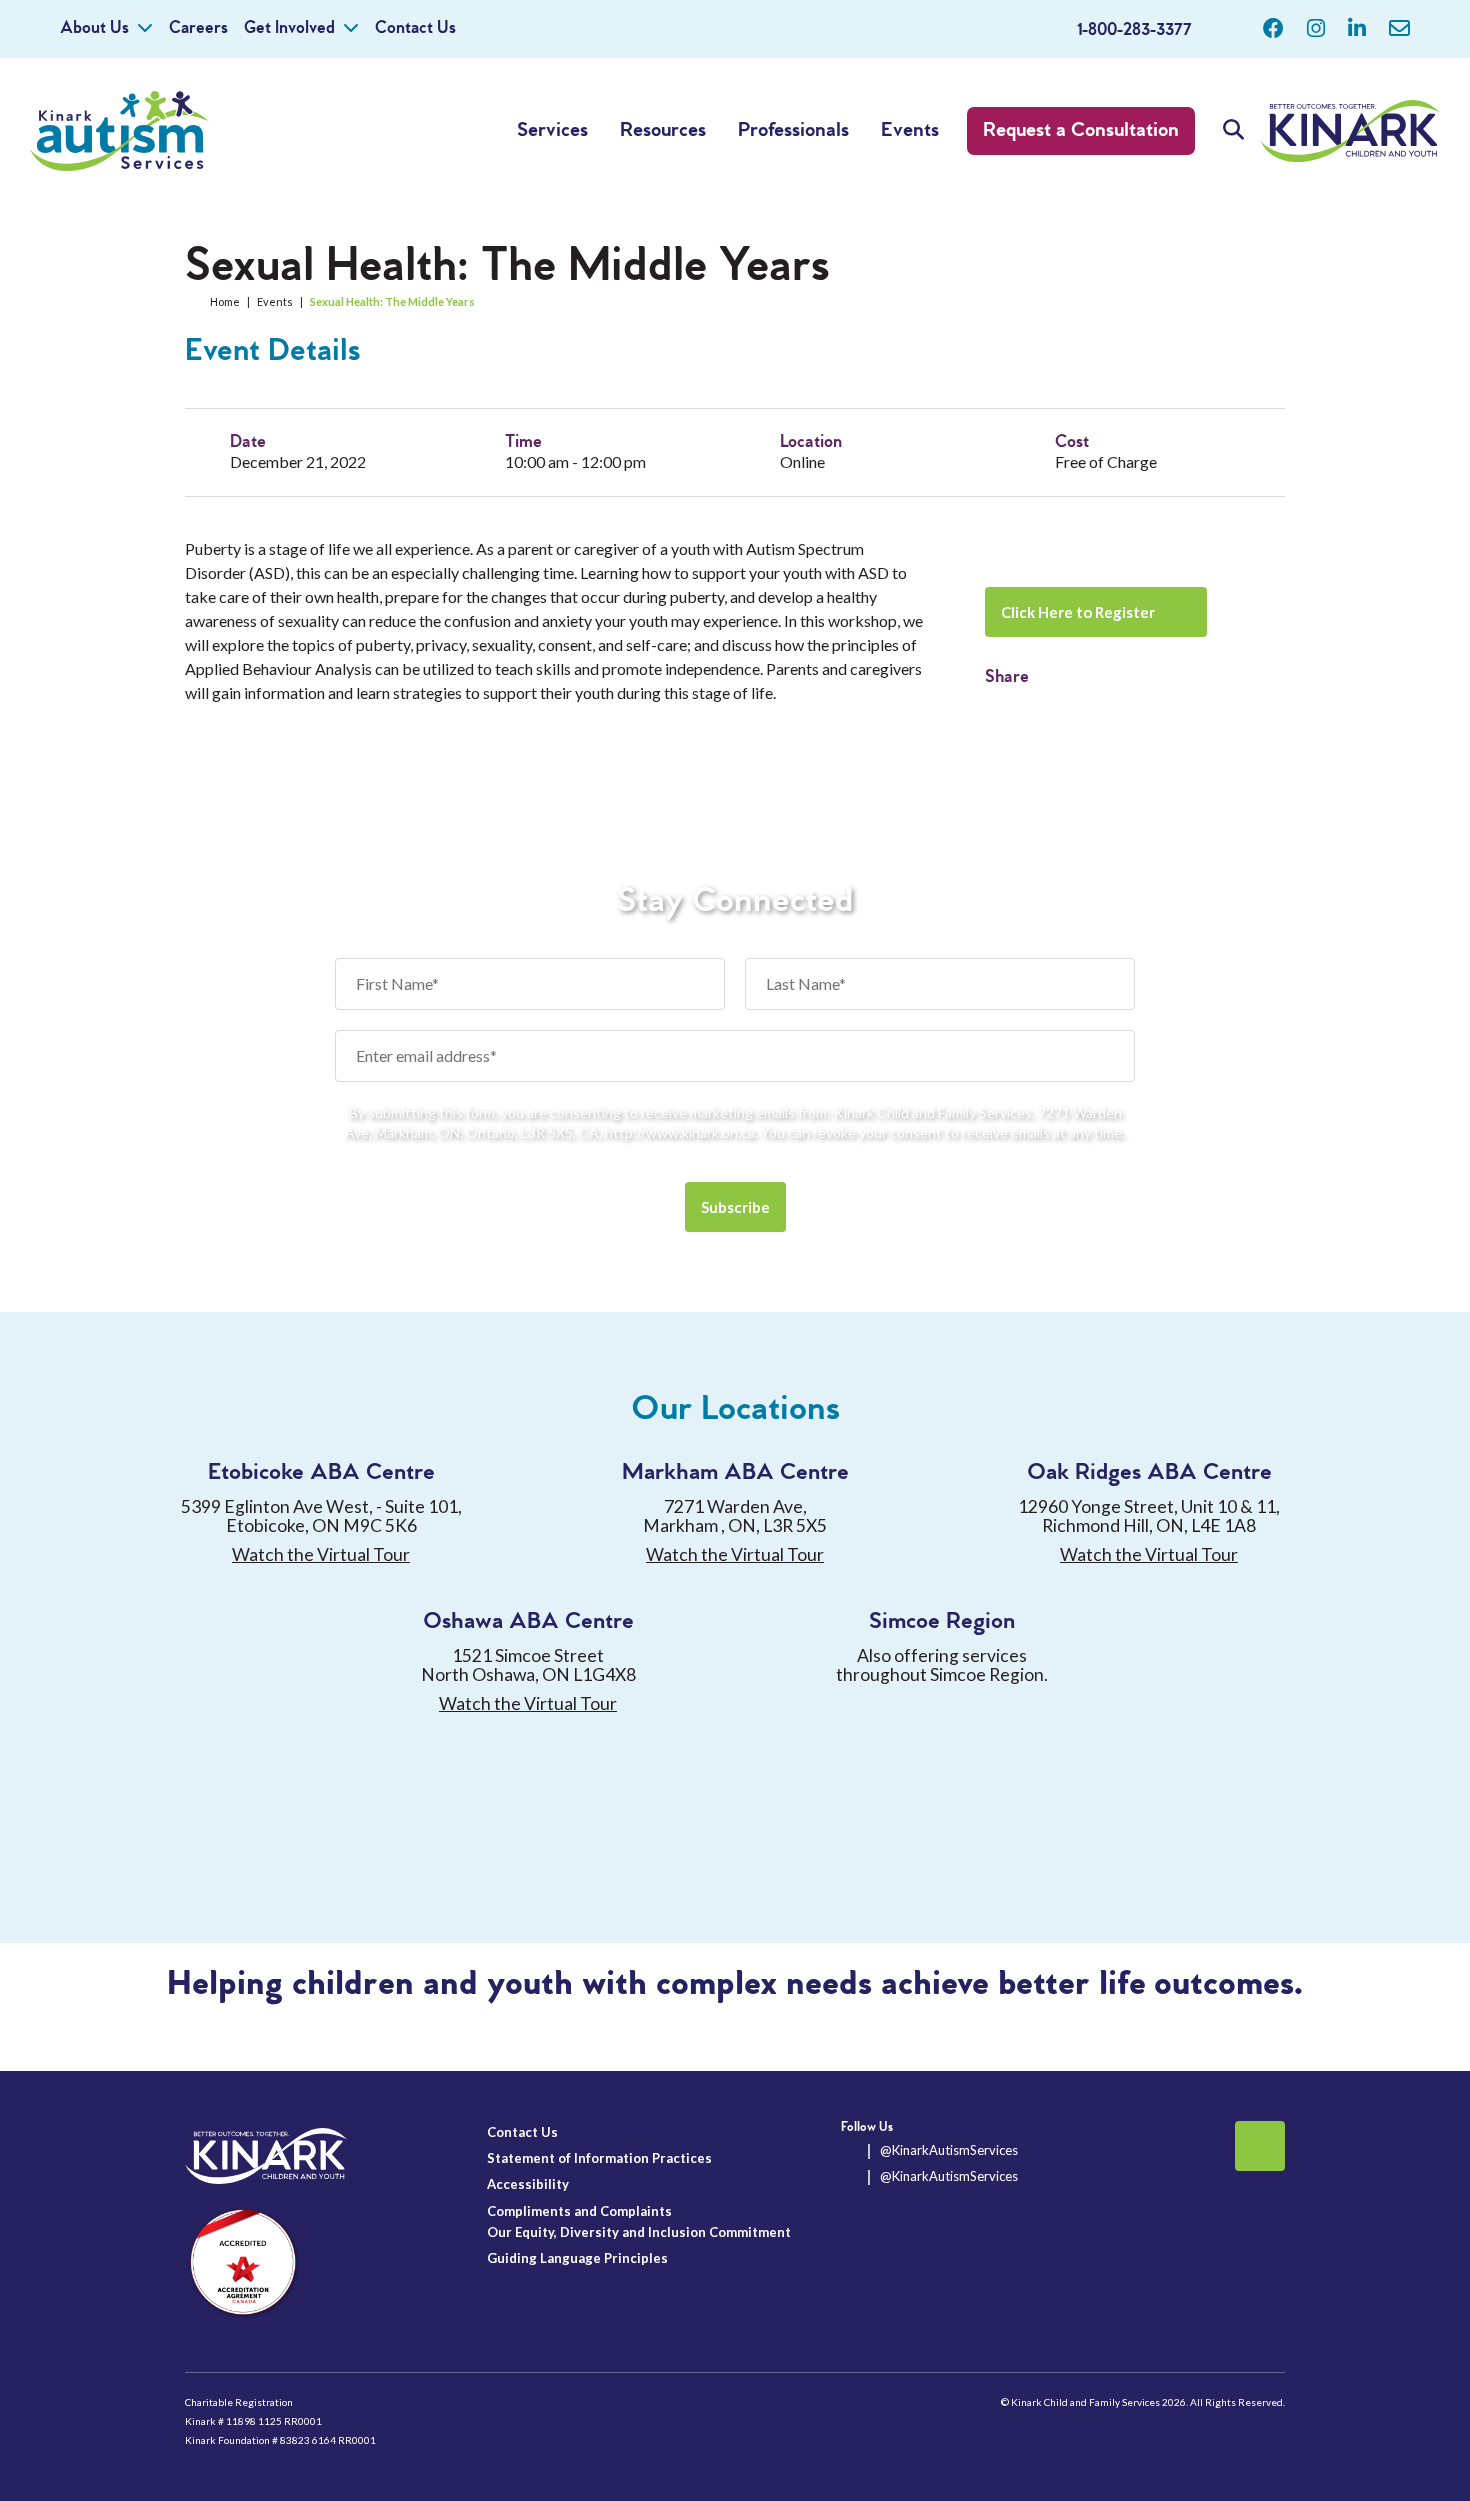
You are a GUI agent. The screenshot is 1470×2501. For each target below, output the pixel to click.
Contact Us (415, 28)
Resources (663, 130)
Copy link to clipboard (1035, 707)
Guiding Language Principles (577, 2258)
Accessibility (528, 2184)
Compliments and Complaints (579, 2211)
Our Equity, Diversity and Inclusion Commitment (639, 2232)
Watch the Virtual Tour (321, 1554)
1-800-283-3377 (1134, 30)
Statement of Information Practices (599, 2158)
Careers (198, 28)
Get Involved (289, 28)
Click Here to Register (1078, 612)
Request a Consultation (1081, 130)
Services (552, 130)
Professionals (793, 130)
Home (225, 301)
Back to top (1260, 2146)
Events (910, 130)
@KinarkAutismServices (949, 2150)
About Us (94, 28)
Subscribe (735, 1207)
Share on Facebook (1000, 707)
